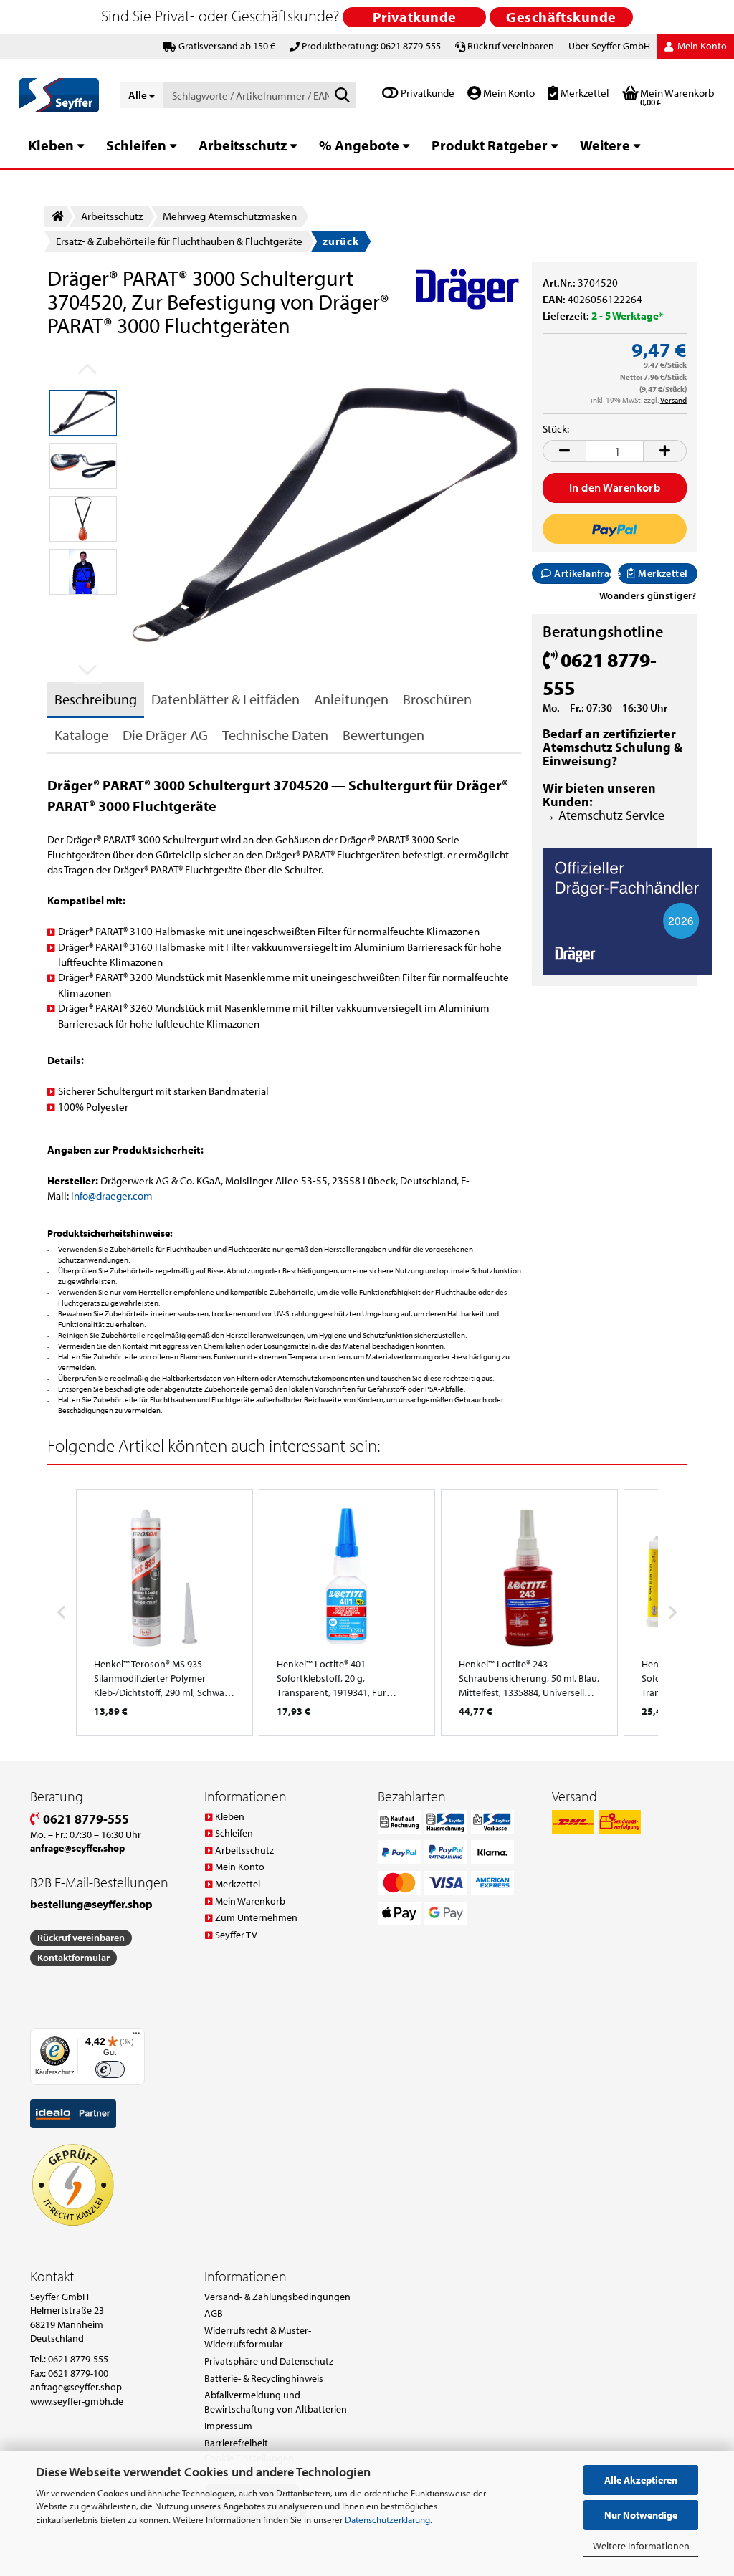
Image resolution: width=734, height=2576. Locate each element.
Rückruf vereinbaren (511, 46)
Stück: (556, 429)
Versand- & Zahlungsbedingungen (277, 2297)
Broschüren (437, 699)
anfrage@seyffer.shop (76, 2387)
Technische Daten (275, 735)
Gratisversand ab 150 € (227, 46)
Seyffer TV (236, 1935)
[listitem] (165, 1613)
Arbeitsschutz (243, 145)
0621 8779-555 (85, 1819)
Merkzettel (584, 93)
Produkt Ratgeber (490, 145)
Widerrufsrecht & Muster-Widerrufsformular (258, 2337)
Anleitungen (351, 699)
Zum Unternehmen (256, 1917)
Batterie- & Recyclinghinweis (264, 2378)
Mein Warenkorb (250, 1901)
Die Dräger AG (165, 735)
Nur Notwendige (641, 2515)
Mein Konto (508, 93)
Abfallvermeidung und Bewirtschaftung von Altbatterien (276, 2402)
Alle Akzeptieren (641, 2480)
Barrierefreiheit (236, 2443)
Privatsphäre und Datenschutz (269, 2361)
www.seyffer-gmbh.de (77, 2401)
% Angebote (359, 145)
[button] (564, 451)
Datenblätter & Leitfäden (225, 699)
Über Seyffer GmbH (609, 46)
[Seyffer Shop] (59, 95)
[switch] (110, 2070)
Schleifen (136, 145)
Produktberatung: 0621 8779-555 (371, 46)
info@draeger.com (112, 1196)
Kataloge (81, 735)
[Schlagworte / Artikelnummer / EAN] (343, 96)
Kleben (51, 145)
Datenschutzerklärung (387, 2519)
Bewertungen (383, 735)
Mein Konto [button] (701, 46)
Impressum (228, 2426)
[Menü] (136, 2036)
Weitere (605, 145)
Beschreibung (96, 699)
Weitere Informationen (641, 2546)
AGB (214, 2313)
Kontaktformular (73, 1958)
